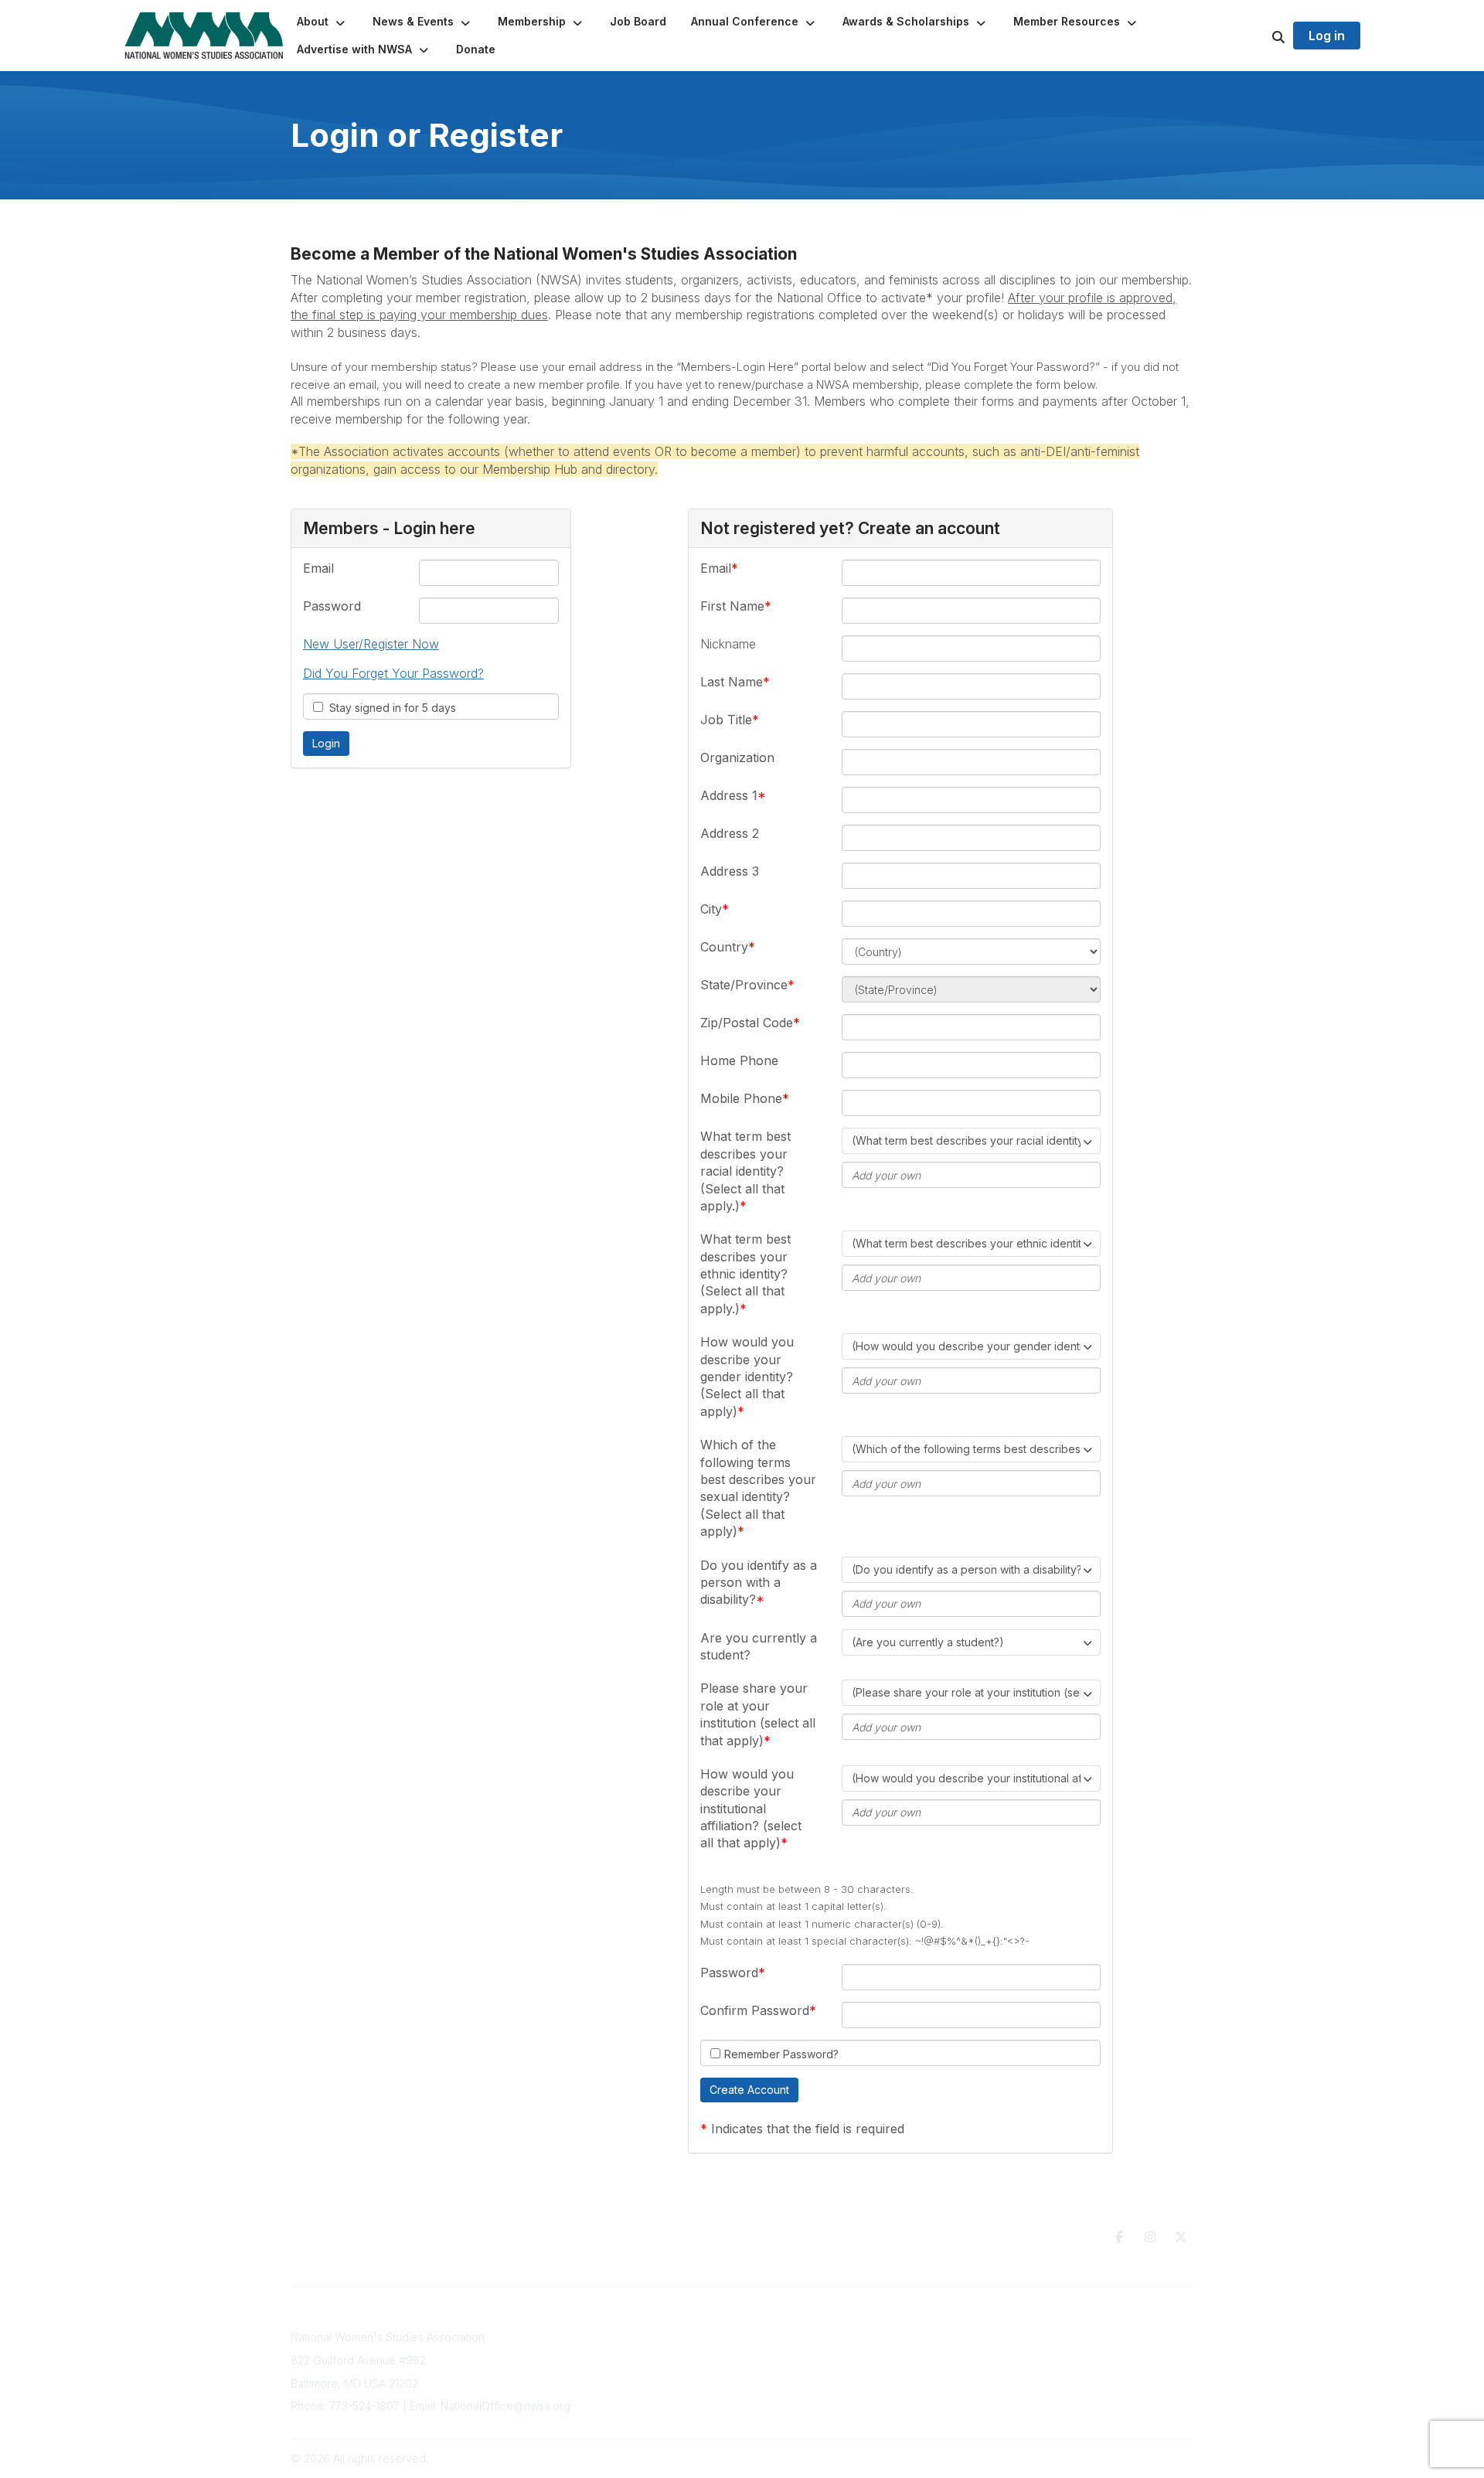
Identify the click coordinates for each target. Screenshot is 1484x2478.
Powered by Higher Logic (1128, 2458)
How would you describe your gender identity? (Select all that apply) (747, 1377)
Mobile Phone (741, 1098)
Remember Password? (781, 2054)
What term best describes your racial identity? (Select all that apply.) (745, 1171)
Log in (1327, 36)
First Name (732, 606)
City (711, 909)
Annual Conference (658, 2352)
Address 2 (730, 833)
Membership (640, 2368)
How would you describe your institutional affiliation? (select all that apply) (751, 1809)
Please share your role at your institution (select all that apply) (758, 1714)
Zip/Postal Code (747, 1023)
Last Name (732, 682)
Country (724, 947)
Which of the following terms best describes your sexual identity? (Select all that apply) (758, 1488)
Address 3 (730, 871)
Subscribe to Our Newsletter (681, 2337)
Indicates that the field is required (808, 2129)
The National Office (1059, 2352)
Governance (1042, 2337)
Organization (737, 757)
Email (318, 568)
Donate (829, 2349)
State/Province (744, 985)
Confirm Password (755, 2010)
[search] (1259, 36)
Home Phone (739, 1060)
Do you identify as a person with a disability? (759, 1583)
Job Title (726, 720)
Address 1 (729, 795)
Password (332, 606)
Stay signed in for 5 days (390, 708)
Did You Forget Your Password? (393, 673)
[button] (322, 22)
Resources (837, 2333)
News (824, 2363)
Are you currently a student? (759, 1646)
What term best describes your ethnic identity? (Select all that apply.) (745, 1274)
